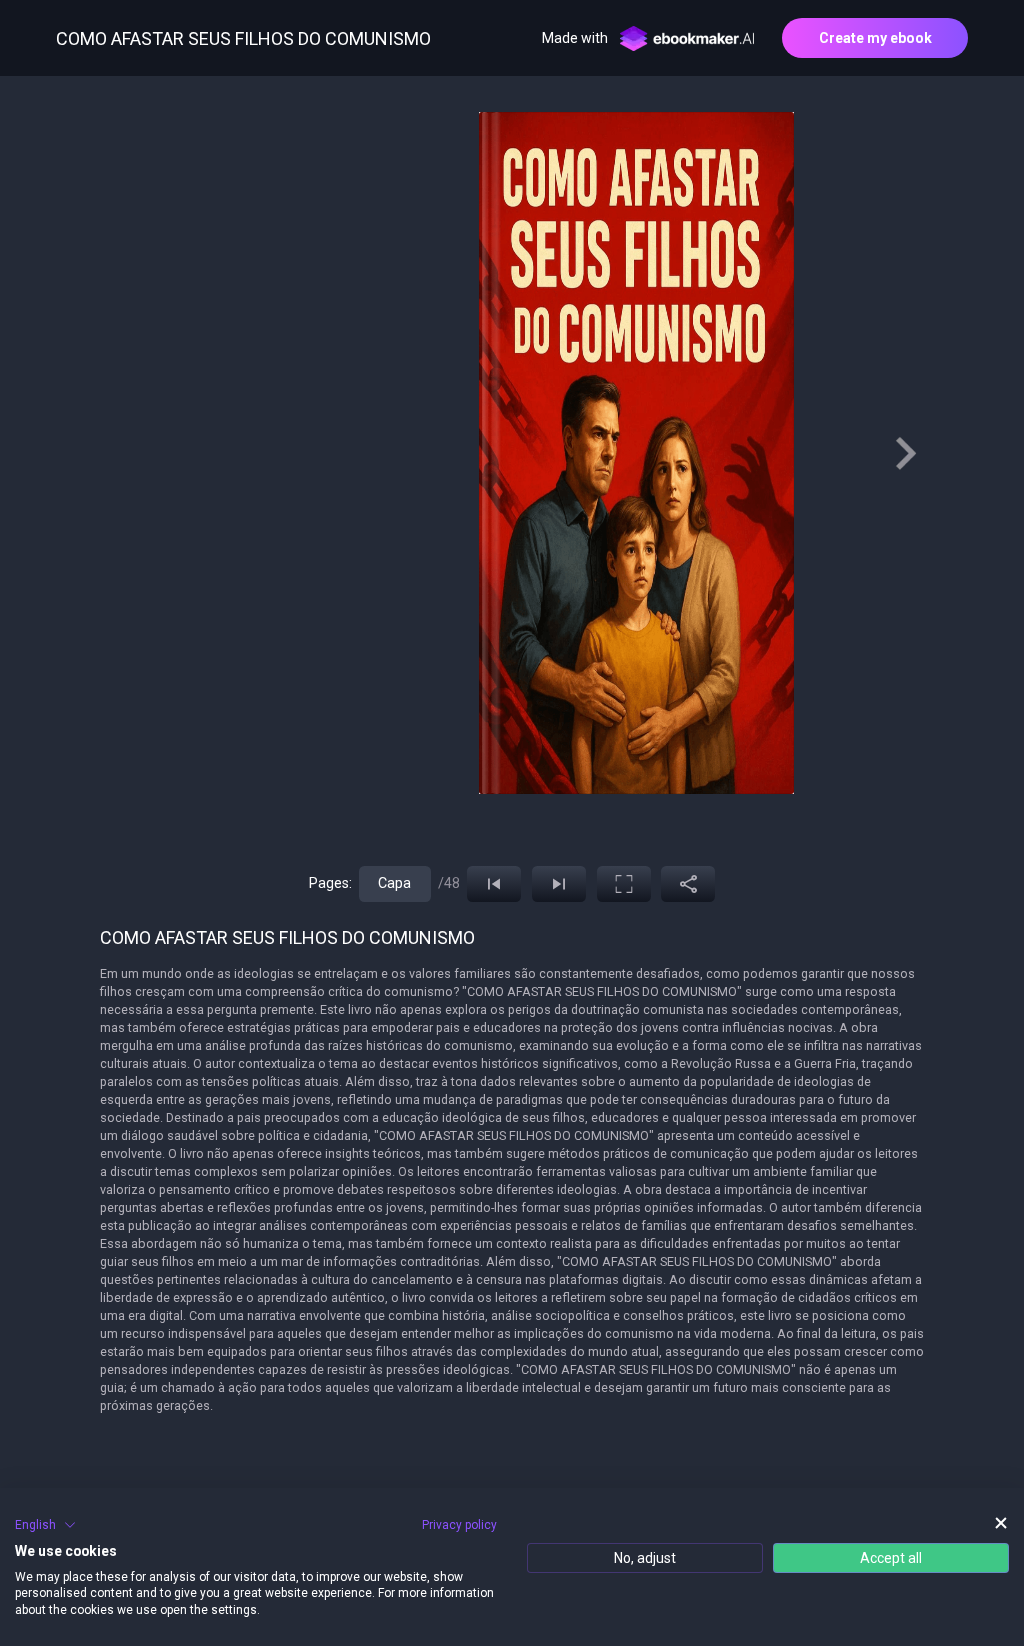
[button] (45, 1525)
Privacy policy (459, 1525)
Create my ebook (875, 38)
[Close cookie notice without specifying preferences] (1001, 1522)
